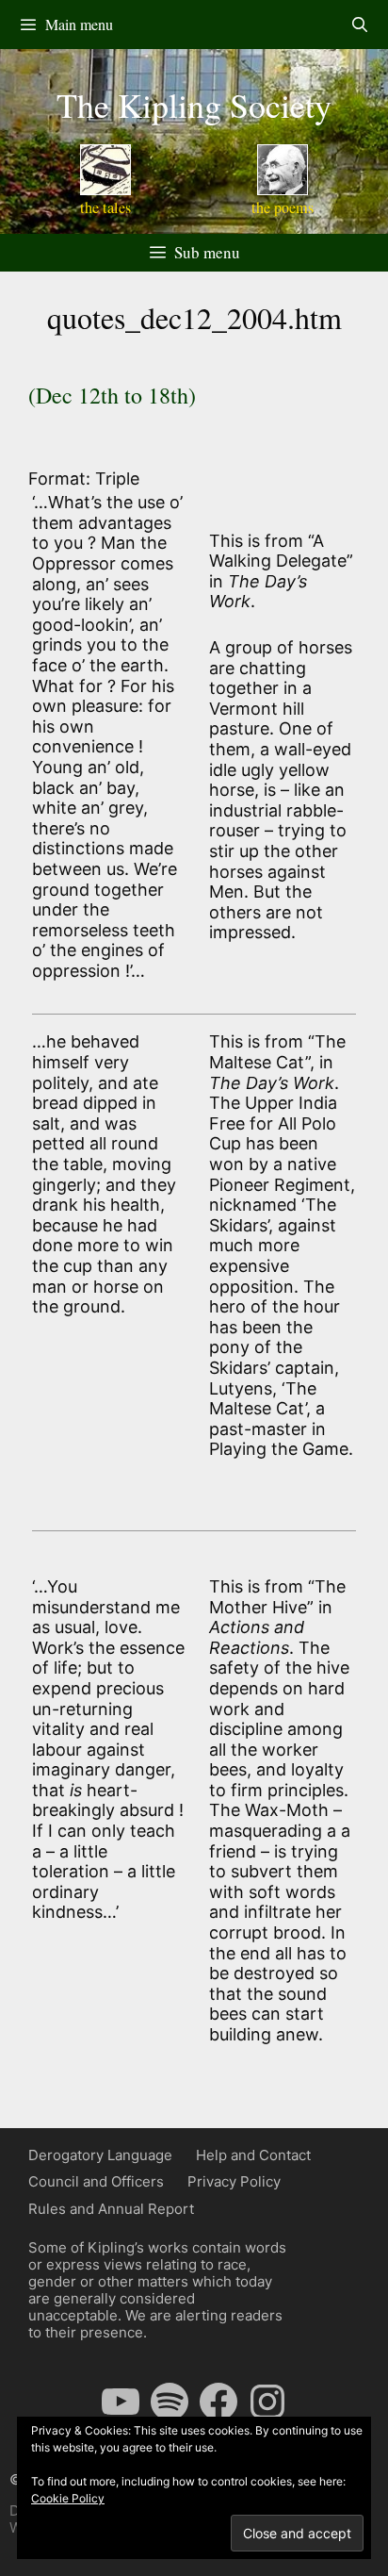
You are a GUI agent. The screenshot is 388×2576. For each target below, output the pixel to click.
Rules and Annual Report (111, 2209)
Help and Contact (253, 2155)
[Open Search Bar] (359, 25)
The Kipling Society (194, 105)
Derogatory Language (100, 2155)
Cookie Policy (68, 2498)
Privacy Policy (234, 2181)
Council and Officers (96, 2181)
